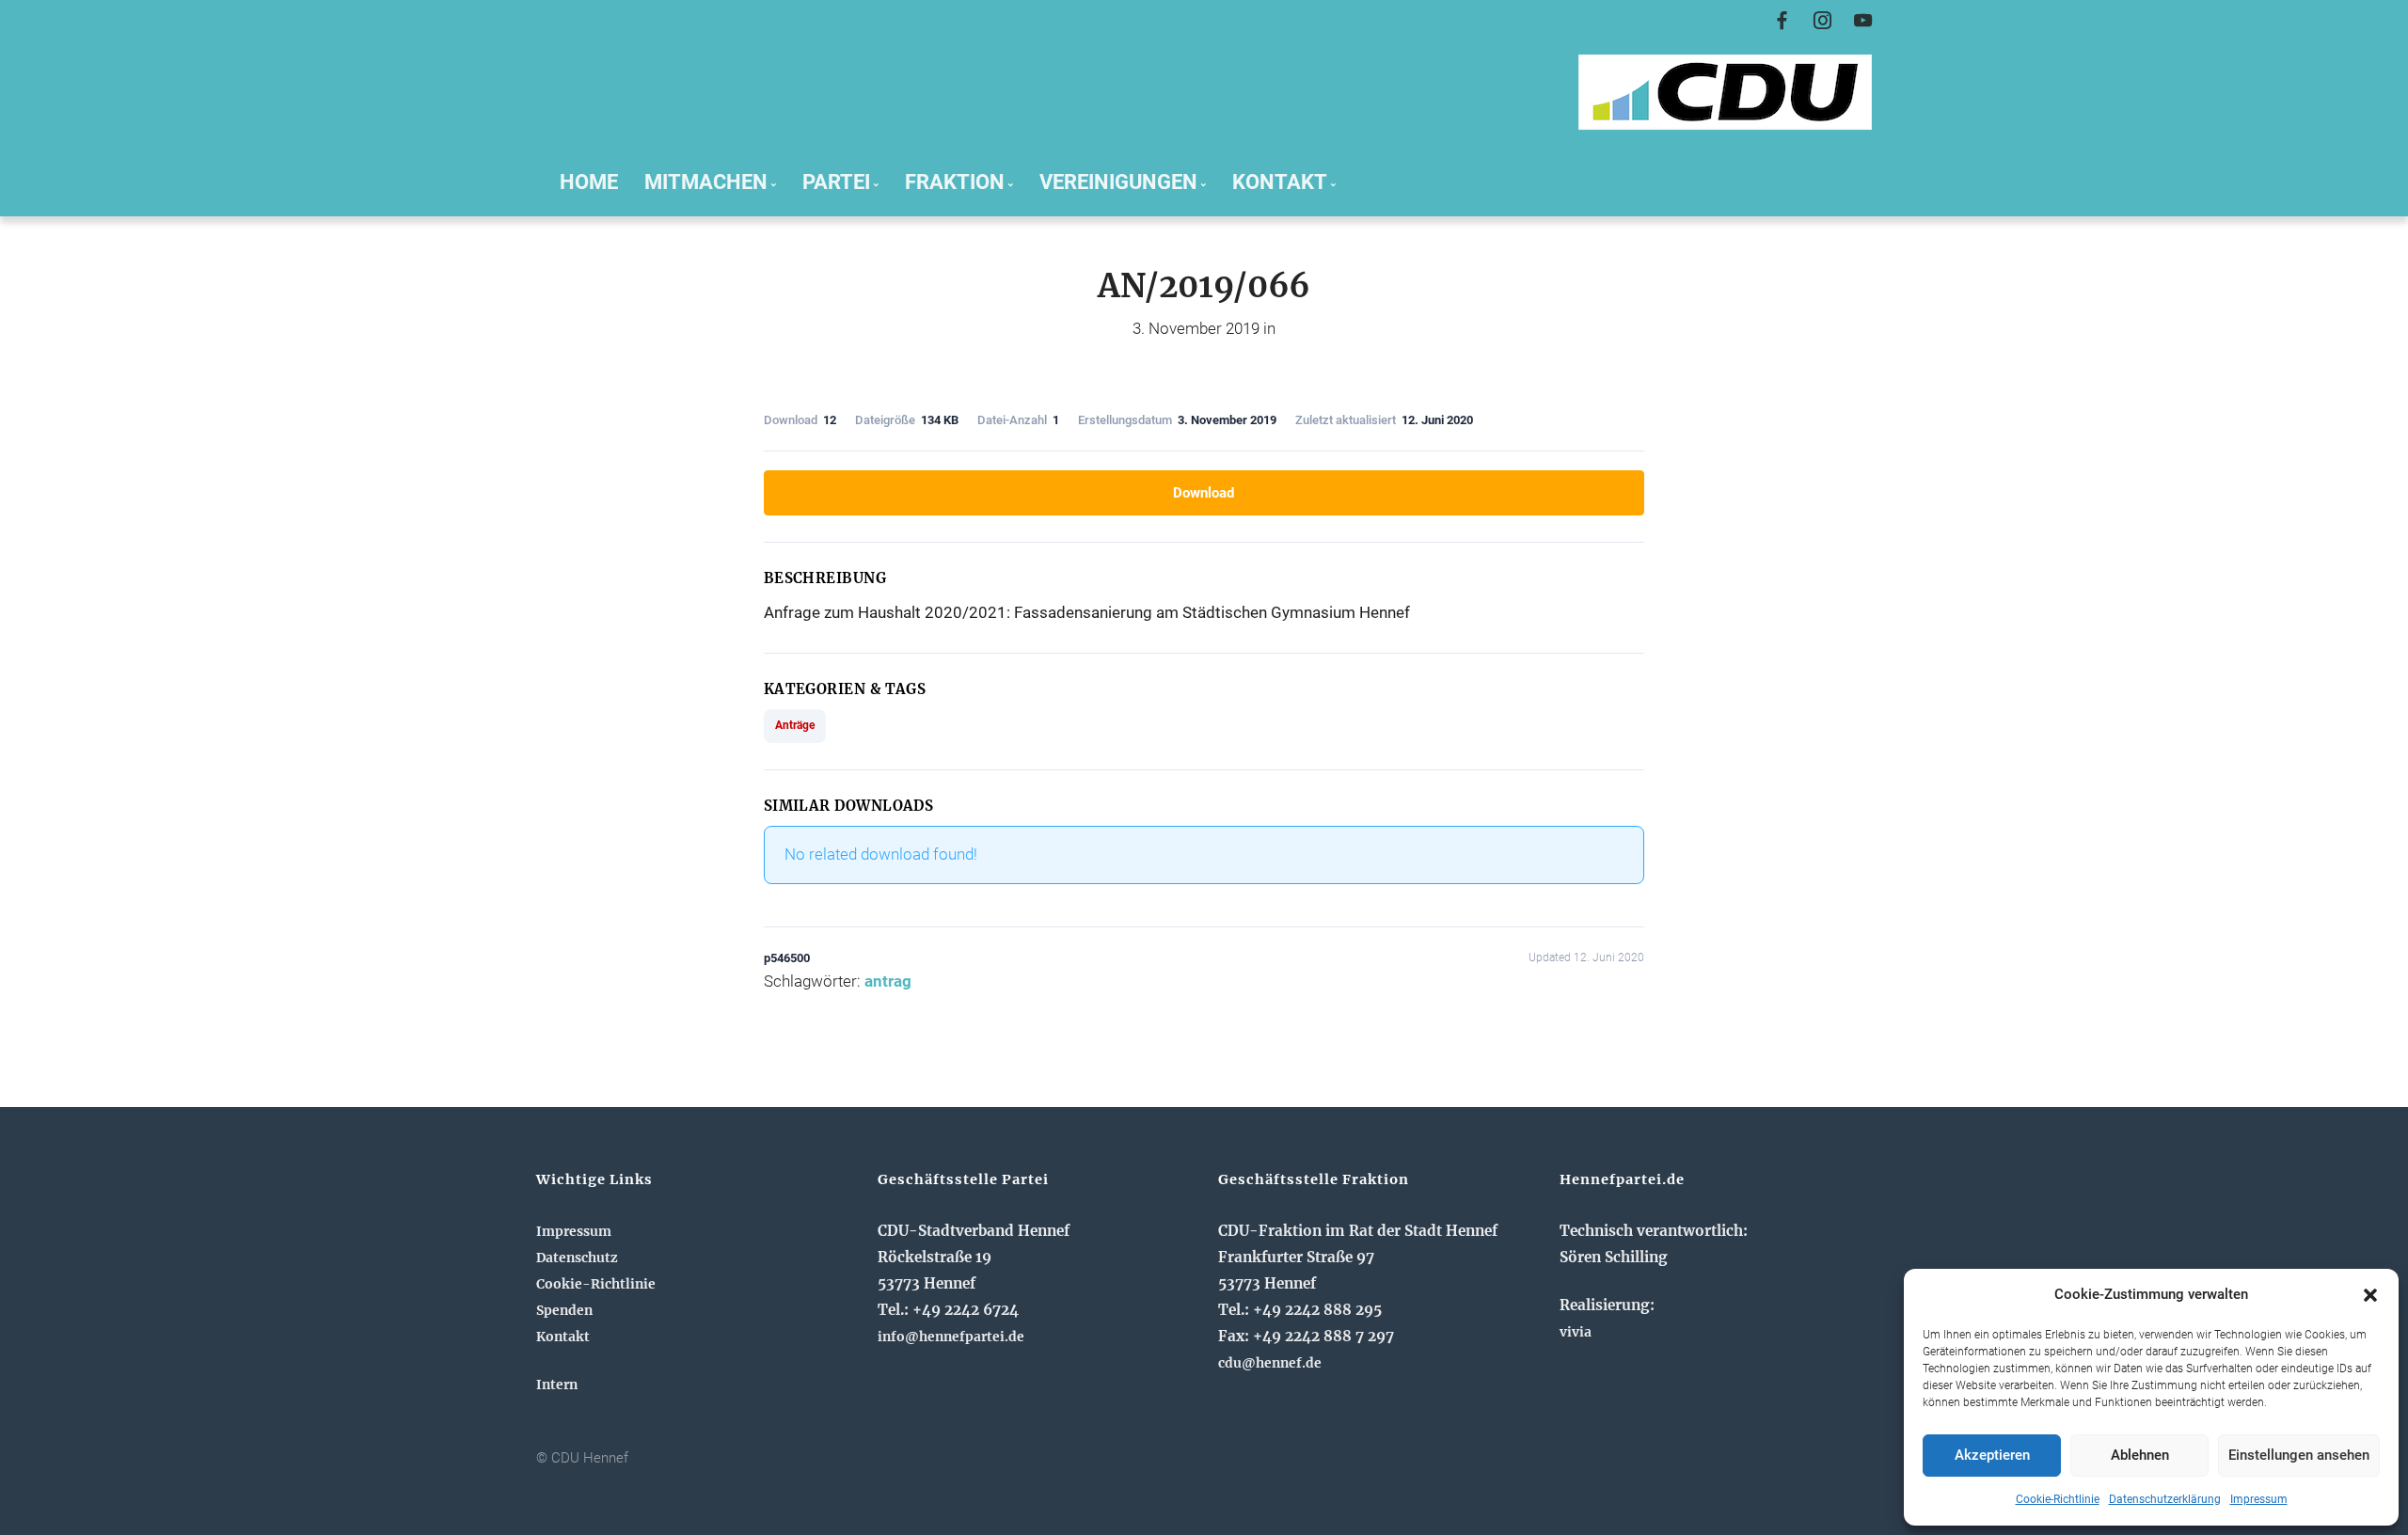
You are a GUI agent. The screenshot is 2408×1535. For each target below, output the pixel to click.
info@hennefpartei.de (951, 1337)
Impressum (2259, 1499)
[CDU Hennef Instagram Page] (1822, 21)
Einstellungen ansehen (2299, 1455)
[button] (2370, 1295)
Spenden (564, 1310)
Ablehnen (2140, 1455)
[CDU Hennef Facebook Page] (1782, 21)
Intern (557, 1385)
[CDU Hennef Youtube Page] (1863, 21)
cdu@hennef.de (1270, 1363)
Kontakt (563, 1337)
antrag (888, 981)
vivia (1576, 1332)
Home (589, 182)
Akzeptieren (1992, 1455)
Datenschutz (577, 1258)
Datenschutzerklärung (2165, 1499)
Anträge (795, 725)
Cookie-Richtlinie (2058, 1499)
